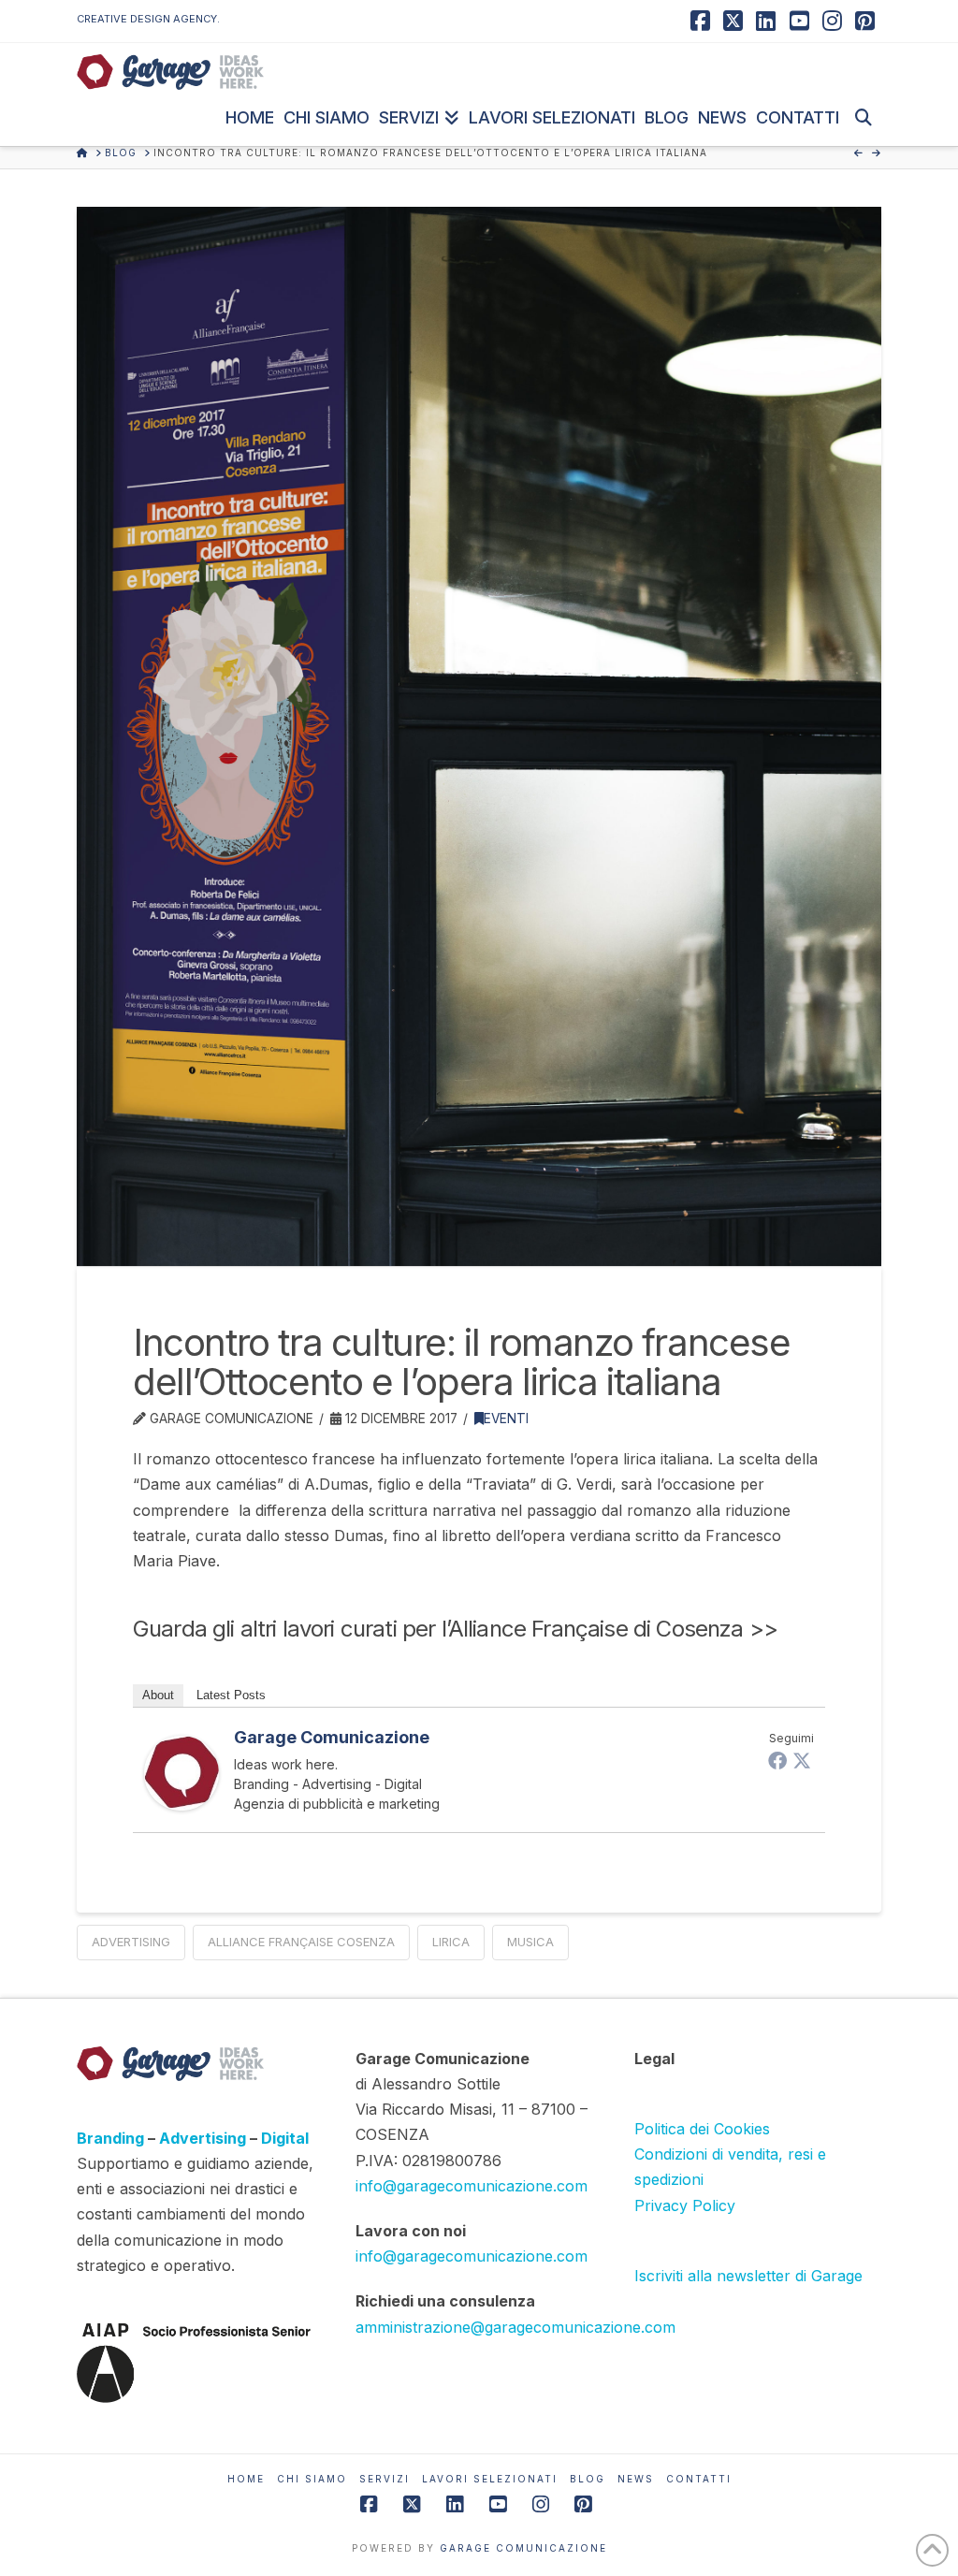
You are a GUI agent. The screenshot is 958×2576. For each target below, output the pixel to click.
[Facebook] (777, 1760)
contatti (699, 2479)
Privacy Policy (685, 2205)
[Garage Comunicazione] (181, 1771)
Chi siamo (312, 2479)
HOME (246, 2479)
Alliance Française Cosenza (301, 1942)
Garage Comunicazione (332, 1737)
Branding (112, 2138)
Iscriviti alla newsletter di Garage (748, 2276)
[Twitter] (802, 1760)
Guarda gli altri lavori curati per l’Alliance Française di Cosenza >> (455, 1629)
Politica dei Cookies (702, 2129)
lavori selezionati (490, 2479)
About (158, 1695)
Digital (285, 2138)
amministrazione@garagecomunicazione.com (515, 2327)
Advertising (204, 2138)
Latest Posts (231, 1695)
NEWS (636, 2479)
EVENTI (506, 1419)
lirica (451, 1942)
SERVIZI (385, 2479)
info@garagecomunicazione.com (472, 2186)
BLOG (588, 2479)
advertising (131, 1942)
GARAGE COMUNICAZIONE (523, 2548)
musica (530, 1942)
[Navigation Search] (863, 118)
